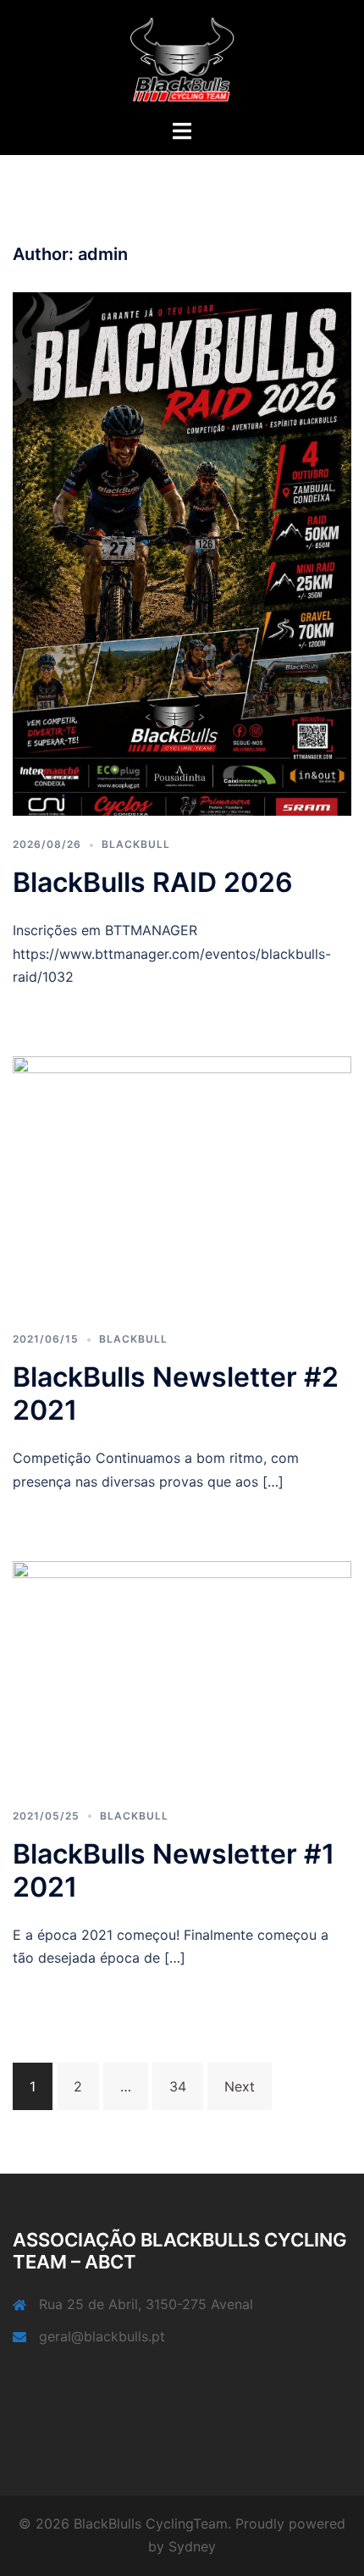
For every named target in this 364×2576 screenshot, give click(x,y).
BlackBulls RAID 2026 (153, 882)
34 (178, 2086)
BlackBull (136, 844)
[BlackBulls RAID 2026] (182, 552)
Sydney (192, 2546)
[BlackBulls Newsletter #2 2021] (182, 1182)
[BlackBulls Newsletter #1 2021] (182, 1673)
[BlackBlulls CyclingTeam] (182, 58)
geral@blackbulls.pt (102, 2336)
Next (240, 2086)
